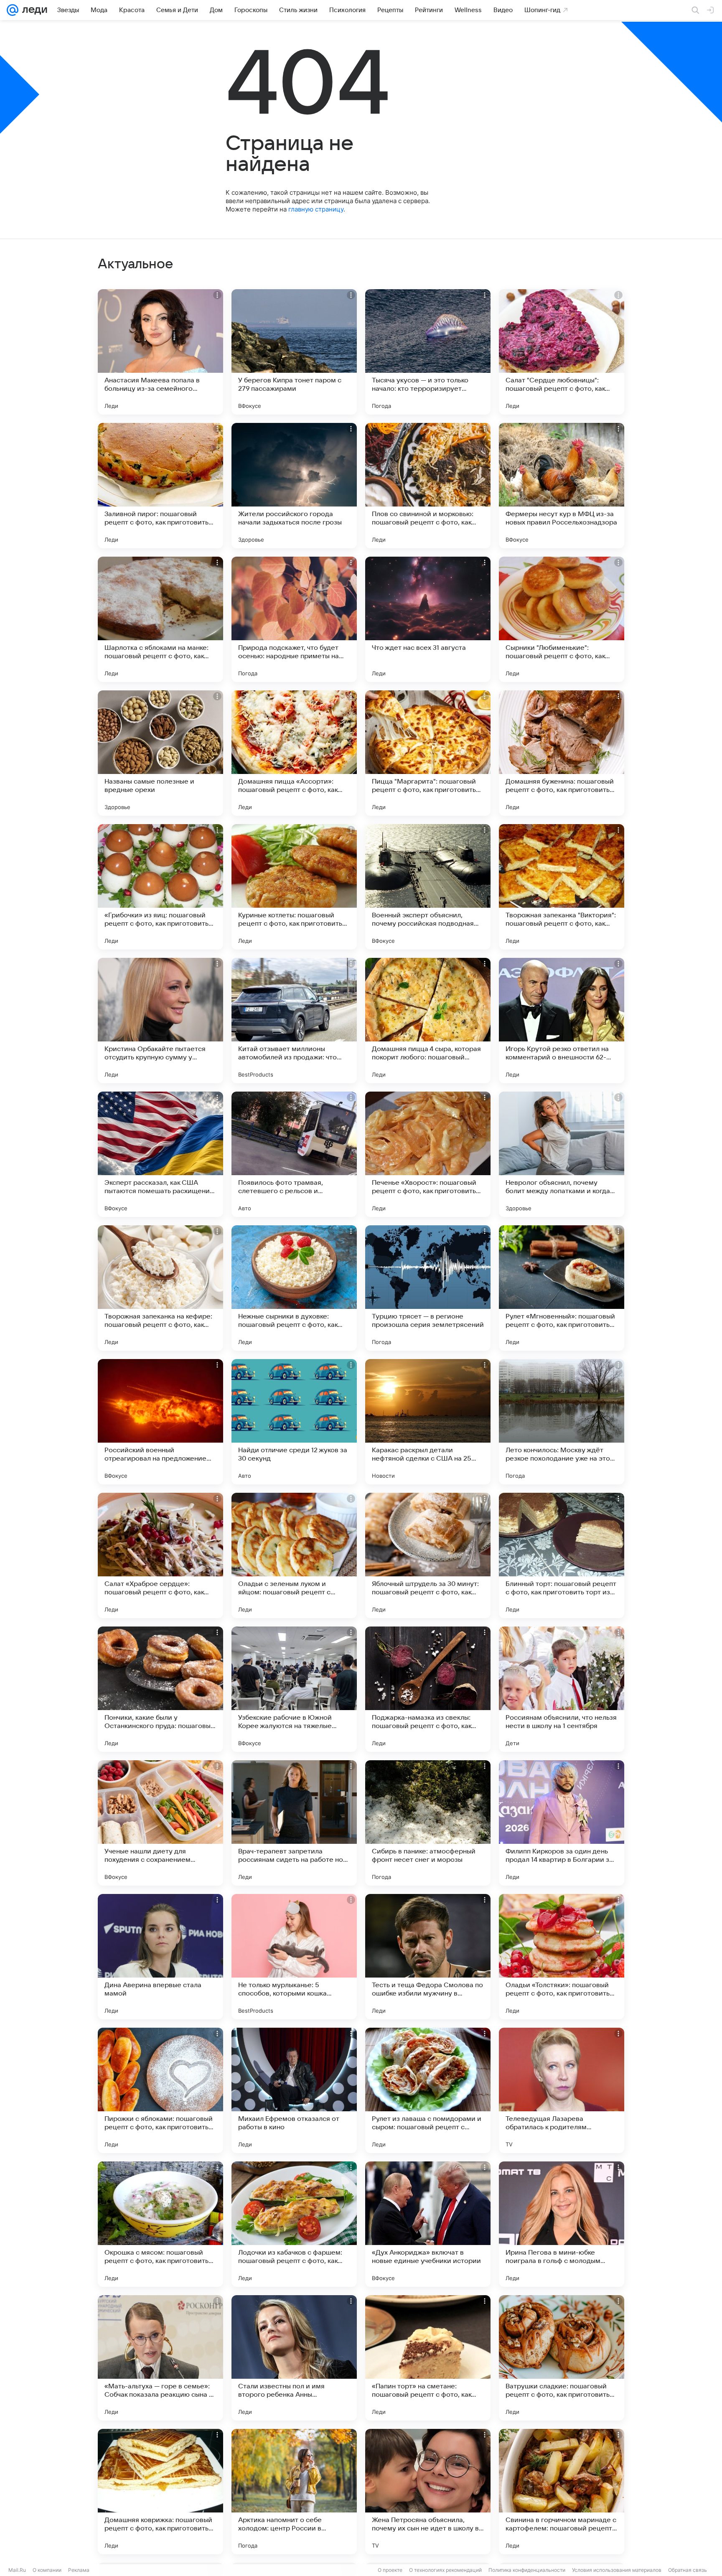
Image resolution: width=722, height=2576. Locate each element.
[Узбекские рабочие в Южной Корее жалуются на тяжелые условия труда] (294, 1689)
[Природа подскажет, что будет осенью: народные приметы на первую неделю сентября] (294, 619)
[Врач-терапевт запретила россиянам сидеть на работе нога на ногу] (294, 1823)
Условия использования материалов (617, 2570)
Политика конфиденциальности (527, 2570)
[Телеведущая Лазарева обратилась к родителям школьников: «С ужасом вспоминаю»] (562, 2090)
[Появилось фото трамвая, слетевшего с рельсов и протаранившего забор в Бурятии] (294, 1154)
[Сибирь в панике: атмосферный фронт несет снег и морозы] (428, 1823)
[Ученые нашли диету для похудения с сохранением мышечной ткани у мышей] (160, 1823)
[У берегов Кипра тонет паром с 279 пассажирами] (294, 352)
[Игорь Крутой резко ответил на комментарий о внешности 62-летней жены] (562, 1021)
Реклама (79, 2570)
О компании (47, 2570)
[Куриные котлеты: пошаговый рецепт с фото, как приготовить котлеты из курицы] (294, 887)
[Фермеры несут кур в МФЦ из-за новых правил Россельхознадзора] (562, 486)
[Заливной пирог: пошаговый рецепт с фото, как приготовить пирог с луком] (160, 486)
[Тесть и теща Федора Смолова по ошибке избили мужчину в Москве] (428, 1957)
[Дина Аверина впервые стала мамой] (160, 1957)
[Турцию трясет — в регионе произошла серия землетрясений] (428, 1288)
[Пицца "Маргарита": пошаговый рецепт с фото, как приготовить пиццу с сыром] (428, 753)
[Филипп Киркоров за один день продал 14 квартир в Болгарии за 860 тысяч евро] (562, 1823)
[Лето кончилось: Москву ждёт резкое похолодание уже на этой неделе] (562, 1422)
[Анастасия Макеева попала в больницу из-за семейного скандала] (160, 352)
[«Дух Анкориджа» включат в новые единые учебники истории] (428, 2224)
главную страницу (316, 209)
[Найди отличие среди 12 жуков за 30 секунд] (294, 1422)
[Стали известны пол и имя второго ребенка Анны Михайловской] (294, 2358)
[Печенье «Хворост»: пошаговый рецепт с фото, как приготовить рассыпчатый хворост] (428, 1154)
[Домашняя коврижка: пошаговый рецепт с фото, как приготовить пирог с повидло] (160, 2492)
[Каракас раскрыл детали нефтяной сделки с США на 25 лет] (428, 1422)
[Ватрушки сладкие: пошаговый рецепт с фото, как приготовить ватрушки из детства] (562, 2358)
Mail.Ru (17, 2570)
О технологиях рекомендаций (445, 2570)
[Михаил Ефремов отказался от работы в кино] (294, 2090)
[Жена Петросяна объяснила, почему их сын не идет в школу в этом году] (428, 2492)
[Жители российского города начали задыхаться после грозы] (294, 486)
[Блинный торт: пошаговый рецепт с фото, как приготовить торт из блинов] (562, 1555)
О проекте (390, 2570)
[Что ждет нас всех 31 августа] (428, 619)
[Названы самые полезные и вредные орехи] (160, 753)
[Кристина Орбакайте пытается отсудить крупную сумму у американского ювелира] (160, 1021)
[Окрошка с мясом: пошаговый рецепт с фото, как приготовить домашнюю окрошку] (160, 2224)
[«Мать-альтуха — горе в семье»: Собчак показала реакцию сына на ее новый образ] (160, 2358)
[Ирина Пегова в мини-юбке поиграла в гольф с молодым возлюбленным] (562, 2224)
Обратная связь (688, 2570)
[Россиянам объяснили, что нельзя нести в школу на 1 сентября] (562, 1689)
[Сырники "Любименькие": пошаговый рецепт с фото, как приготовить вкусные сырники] (562, 619)
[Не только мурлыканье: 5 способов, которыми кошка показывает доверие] (294, 1957)
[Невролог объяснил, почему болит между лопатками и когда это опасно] (562, 1154)
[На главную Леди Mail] (33, 10)
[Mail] (13, 10)
